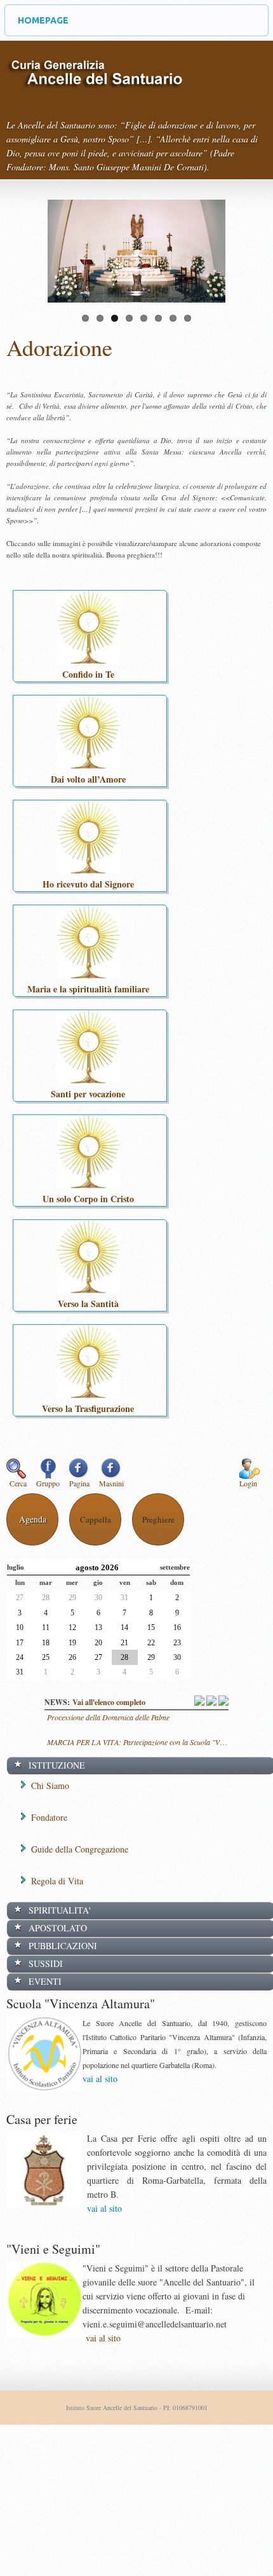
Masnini (111, 1483)
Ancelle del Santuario (95, 83)
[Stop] (212, 1702)
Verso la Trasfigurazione (88, 1408)
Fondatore (49, 1817)
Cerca (18, 1483)
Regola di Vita (57, 1881)
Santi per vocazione (88, 1094)
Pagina (79, 1483)
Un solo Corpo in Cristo (88, 1199)
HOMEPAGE (43, 20)
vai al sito (100, 2079)
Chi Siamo (50, 1785)
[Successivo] (223, 1702)
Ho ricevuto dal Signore (88, 884)
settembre (175, 1567)
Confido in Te (88, 674)
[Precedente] (200, 1702)
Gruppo (48, 1483)
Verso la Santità (88, 1304)
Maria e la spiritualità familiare (88, 989)
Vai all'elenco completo (109, 1702)
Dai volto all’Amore (88, 779)
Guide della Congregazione (80, 1849)
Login (248, 1483)
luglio (16, 1567)
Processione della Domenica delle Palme (108, 1717)
